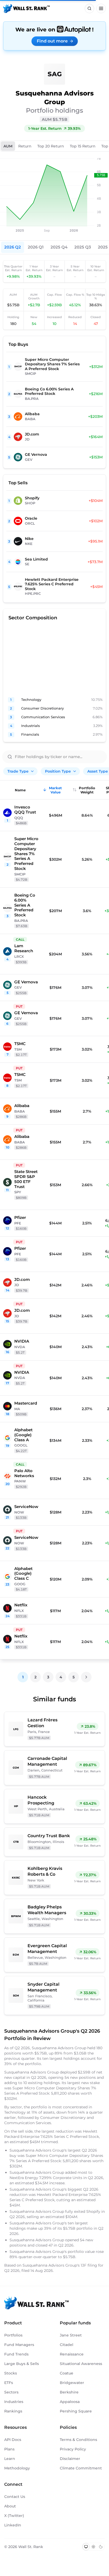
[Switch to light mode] (93, 2547)
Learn (10, 2459)
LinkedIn (13, 2525)
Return (25, 146)
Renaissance (72, 2354)
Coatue (67, 2373)
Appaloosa (70, 2402)
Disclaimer (70, 2459)
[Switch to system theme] (86, 2547)
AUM (8, 146)
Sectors (11, 2392)
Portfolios (13, 2335)
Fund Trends (16, 2354)
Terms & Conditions (78, 2440)
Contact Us (15, 2497)
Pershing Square (76, 2411)
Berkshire (69, 2392)
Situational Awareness (81, 2364)
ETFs (9, 2383)
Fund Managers (19, 2345)
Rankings (13, 2411)
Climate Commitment (81, 2468)
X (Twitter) (14, 2516)
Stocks (11, 2373)
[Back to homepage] (26, 8)
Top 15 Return (83, 146)
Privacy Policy (73, 2449)
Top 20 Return (51, 146)
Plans (9, 2449)
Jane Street (71, 2335)
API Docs (13, 2440)
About (10, 2506)
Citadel (67, 2345)
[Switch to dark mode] (101, 2547)
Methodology (17, 2468)
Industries (14, 2402)
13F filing (89, 2265)
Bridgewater (72, 2383)
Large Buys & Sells (22, 2364)
